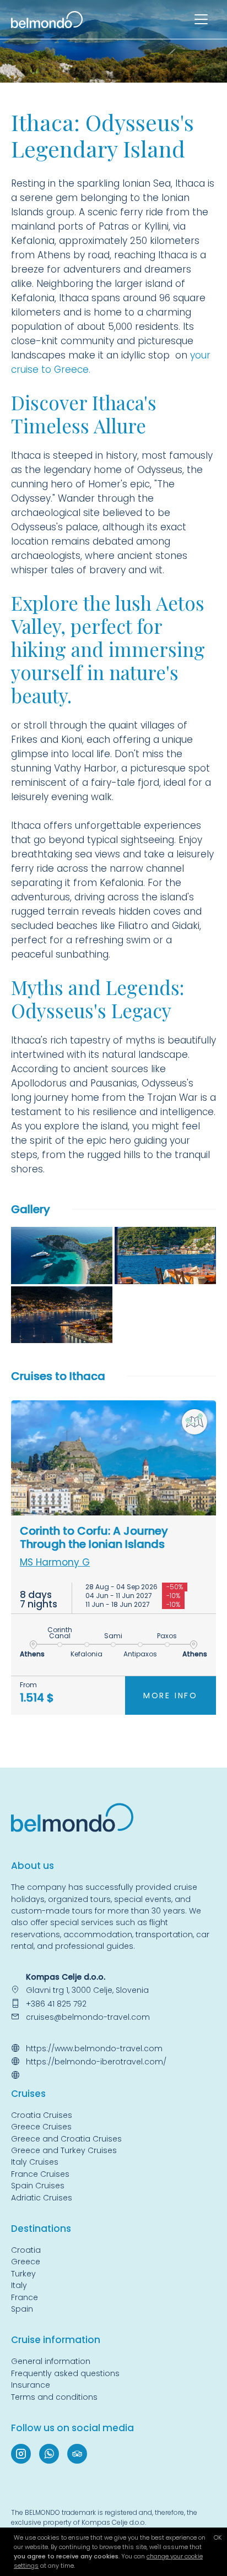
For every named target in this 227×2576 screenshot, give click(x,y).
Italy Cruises (35, 2162)
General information (51, 2361)
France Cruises (40, 2174)
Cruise (26, 2094)
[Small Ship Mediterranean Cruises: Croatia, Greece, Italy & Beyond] (47, 19)
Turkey (23, 2274)
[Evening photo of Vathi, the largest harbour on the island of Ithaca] (62, 1315)
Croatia (26, 2250)
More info (171, 1695)
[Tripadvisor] (77, 2454)
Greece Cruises (41, 2127)
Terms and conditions (54, 2397)
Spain (22, 2309)
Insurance (31, 2385)
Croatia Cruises (42, 2115)
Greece (26, 2262)
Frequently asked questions (65, 2373)
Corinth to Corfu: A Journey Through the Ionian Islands (94, 1537)
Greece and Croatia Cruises (66, 2139)
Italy (19, 2285)
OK (218, 2537)
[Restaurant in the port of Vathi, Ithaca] (165, 1256)
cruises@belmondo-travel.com (88, 2017)
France (25, 2297)
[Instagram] (21, 2454)
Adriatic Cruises (42, 2198)
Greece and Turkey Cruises (64, 2150)
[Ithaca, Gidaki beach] (62, 1256)
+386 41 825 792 (56, 2004)
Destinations (41, 2229)
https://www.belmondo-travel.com (94, 2048)
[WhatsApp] (49, 2454)
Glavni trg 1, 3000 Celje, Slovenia (87, 1990)
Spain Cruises (38, 2186)
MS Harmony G (55, 1562)
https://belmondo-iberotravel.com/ (96, 2062)
